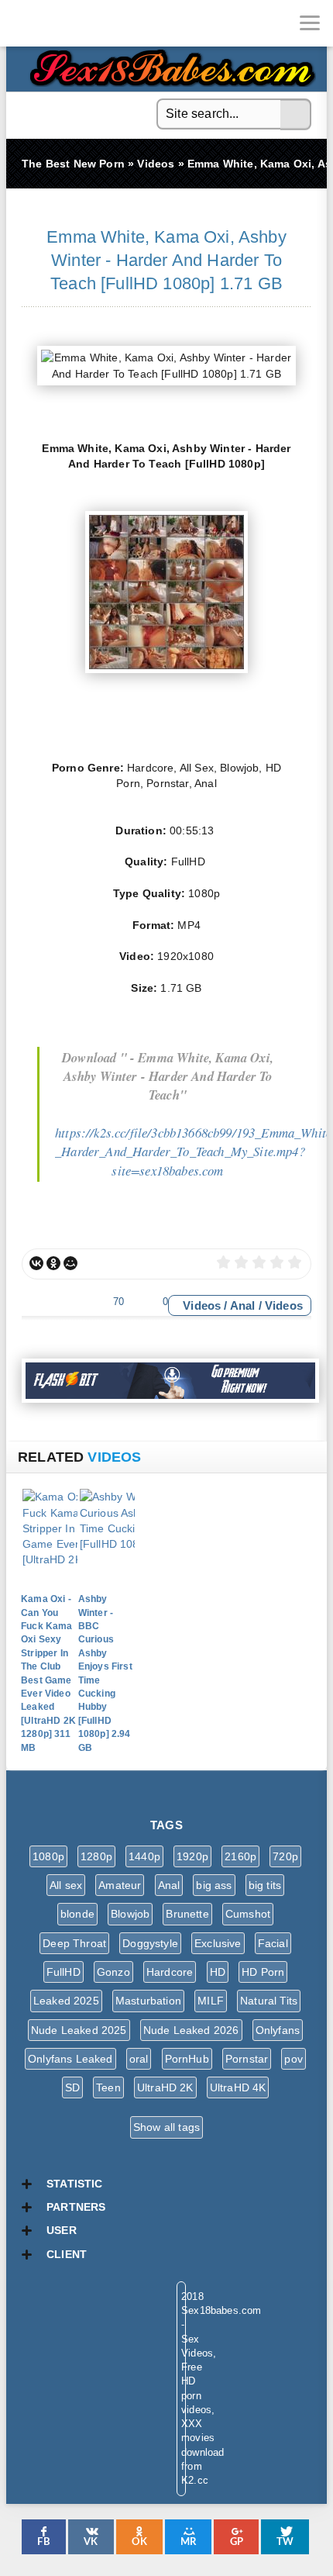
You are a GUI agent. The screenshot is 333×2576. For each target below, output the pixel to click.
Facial (273, 1943)
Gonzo (113, 1972)
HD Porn (263, 1972)
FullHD (64, 1972)
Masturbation (148, 2001)
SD (72, 2087)
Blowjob (130, 1914)
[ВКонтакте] (36, 1263)
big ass (214, 1885)
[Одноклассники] (53, 1263)
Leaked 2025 (66, 2001)
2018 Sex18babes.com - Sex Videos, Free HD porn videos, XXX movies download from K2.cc (169, 64)
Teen (108, 2087)
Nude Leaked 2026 (191, 2030)
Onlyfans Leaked (70, 2059)
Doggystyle (150, 1943)
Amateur (120, 1885)
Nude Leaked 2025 (79, 2030)
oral (139, 2059)
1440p (144, 1856)
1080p (48, 1856)
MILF (211, 2001)
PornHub (187, 2059)
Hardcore (170, 1972)
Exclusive (218, 1943)
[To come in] (70, 23)
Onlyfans (278, 2030)
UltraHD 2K (165, 2087)
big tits (265, 1885)
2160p (240, 1856)
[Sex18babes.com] (23, 23)
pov (294, 2059)
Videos (202, 1305)
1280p (96, 1856)
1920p (192, 1856)
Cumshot (248, 1914)
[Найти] (296, 115)
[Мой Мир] (70, 1263)
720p (285, 1856)
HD (218, 1972)
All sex (66, 1885)
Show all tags (166, 2127)
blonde (77, 1914)
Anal (243, 1305)
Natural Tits (269, 2001)
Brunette (187, 1914)
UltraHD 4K (238, 2087)
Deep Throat (74, 1943)
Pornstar (247, 2059)
